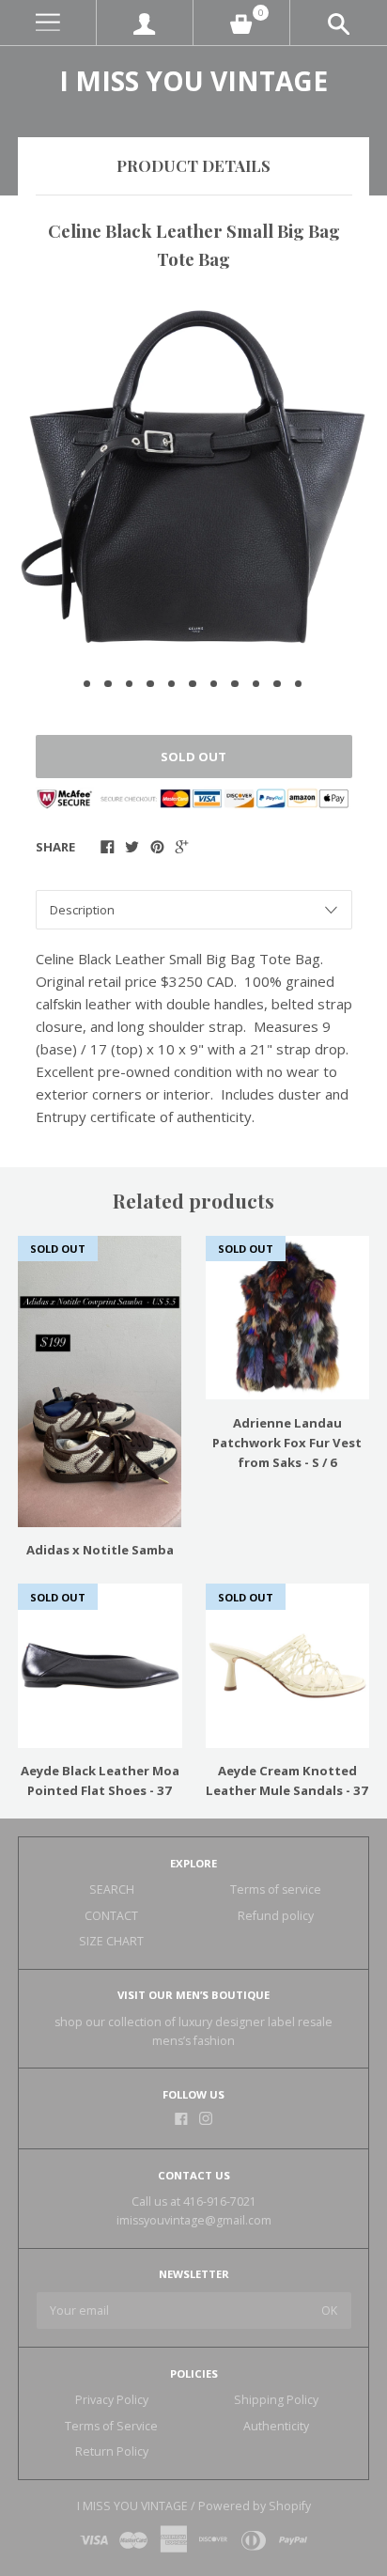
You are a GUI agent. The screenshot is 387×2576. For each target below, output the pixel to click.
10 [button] (277, 684)
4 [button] (150, 684)
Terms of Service (111, 2426)
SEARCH (112, 1889)
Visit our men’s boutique (193, 1995)
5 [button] (172, 684)
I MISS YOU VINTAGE (193, 81)
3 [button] (130, 684)
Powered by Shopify (255, 2506)
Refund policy (276, 1916)
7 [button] (214, 684)
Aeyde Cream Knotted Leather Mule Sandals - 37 (287, 1780)
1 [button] (87, 684)
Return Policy (112, 2451)
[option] (193, 477)
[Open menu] (48, 23)
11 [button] (299, 684)
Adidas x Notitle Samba (100, 1550)
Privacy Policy (112, 2400)
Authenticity (276, 2426)
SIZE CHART (111, 1941)
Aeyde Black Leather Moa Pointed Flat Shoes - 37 (100, 1780)
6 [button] (193, 684)
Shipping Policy (276, 2400)
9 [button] (256, 684)
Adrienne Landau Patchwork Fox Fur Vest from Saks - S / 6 (287, 1443)
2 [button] (108, 684)
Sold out (193, 757)
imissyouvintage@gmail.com (194, 2220)
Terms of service (276, 1889)
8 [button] (235, 684)
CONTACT (111, 1916)
